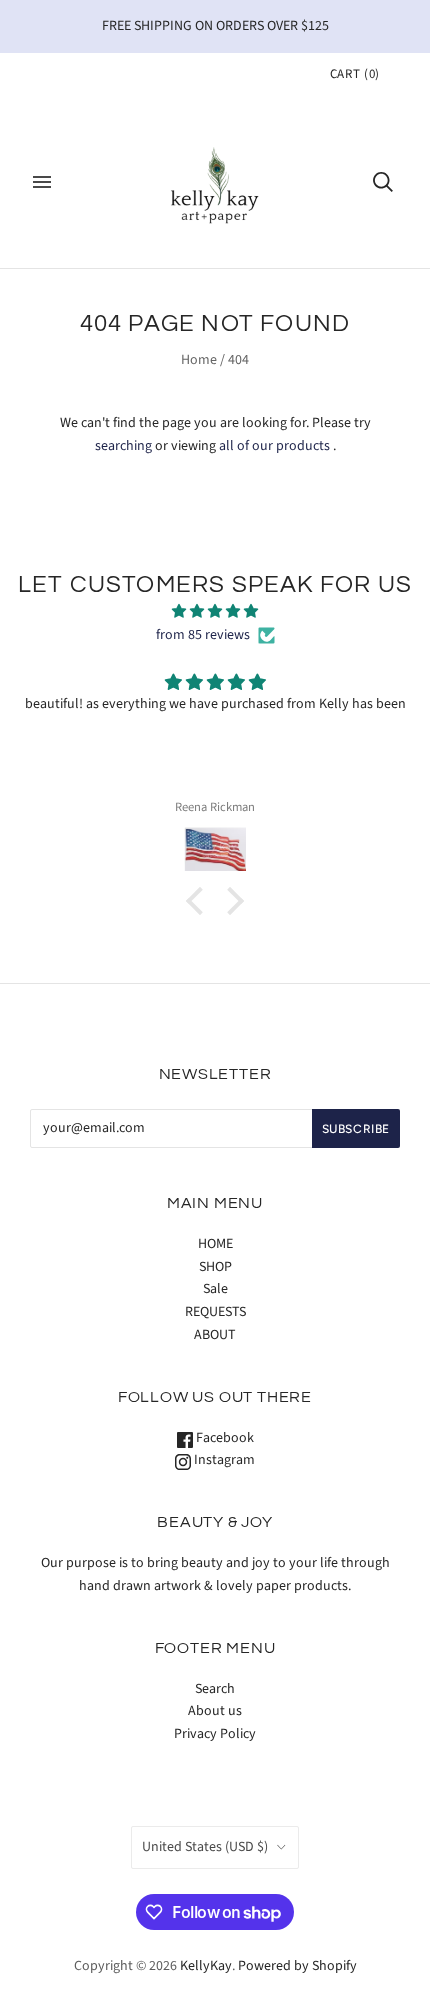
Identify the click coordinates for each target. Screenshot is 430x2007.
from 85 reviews (203, 635)
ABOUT (215, 1335)
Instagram (223, 1460)
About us (215, 1711)
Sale (215, 1289)
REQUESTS (215, 1312)
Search (215, 1689)
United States (205, 1847)
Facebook (223, 1438)
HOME (215, 1244)
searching (123, 446)
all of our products (274, 446)
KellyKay (206, 1966)
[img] (215, 612)
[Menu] (42, 182)
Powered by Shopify (297, 1966)
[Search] (383, 182)
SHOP (215, 1267)
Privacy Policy (215, 1734)
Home (199, 360)
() (355, 74)
